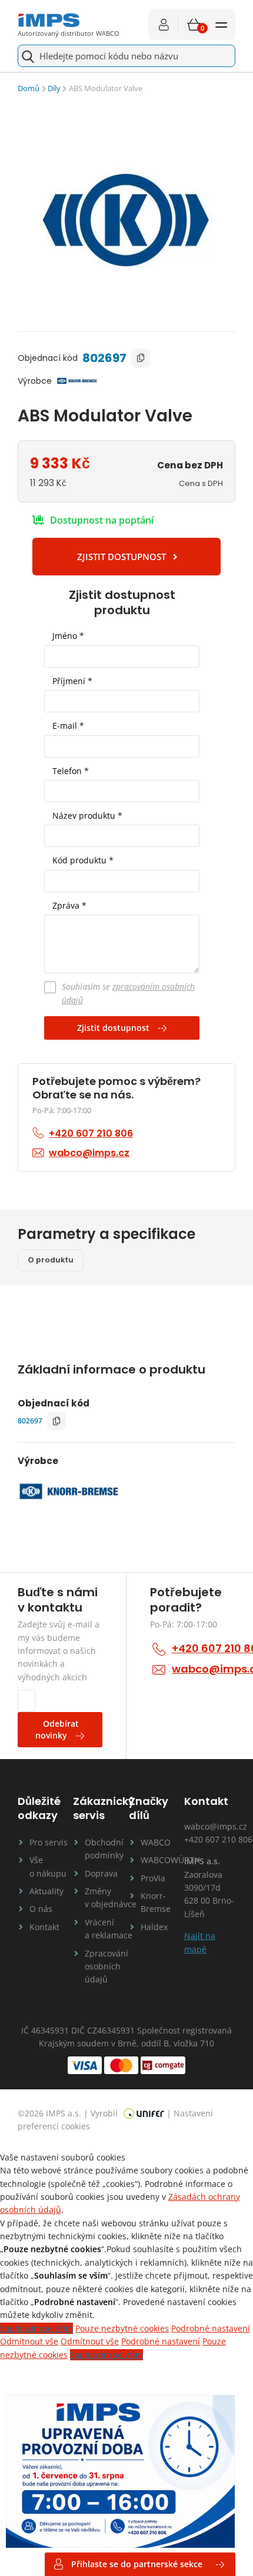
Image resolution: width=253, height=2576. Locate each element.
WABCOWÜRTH (160, 1860)
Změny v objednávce (104, 1897)
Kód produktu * (83, 860)
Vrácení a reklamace (104, 1929)
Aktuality (46, 1891)
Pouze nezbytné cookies (122, 2328)
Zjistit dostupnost (113, 1028)
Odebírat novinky (57, 1729)
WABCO (156, 1842)
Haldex (154, 1927)
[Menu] (221, 25)
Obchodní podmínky (104, 1849)
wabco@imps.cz (216, 1826)
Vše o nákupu (48, 1866)
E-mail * (68, 726)
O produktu (51, 1260)
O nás (41, 1909)
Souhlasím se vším (36, 2328)
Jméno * (68, 636)
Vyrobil (105, 2113)
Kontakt (44, 1927)
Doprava (101, 1873)
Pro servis (49, 1842)
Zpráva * (69, 905)
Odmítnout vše (29, 2341)
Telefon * (71, 771)
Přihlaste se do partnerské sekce (137, 2564)
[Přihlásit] (164, 25)
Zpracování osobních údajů (104, 1967)
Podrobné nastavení (211, 2328)
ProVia (153, 1878)
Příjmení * (72, 681)
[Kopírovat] (141, 358)
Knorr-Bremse (156, 1902)
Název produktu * (87, 815)
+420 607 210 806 (218, 1839)
